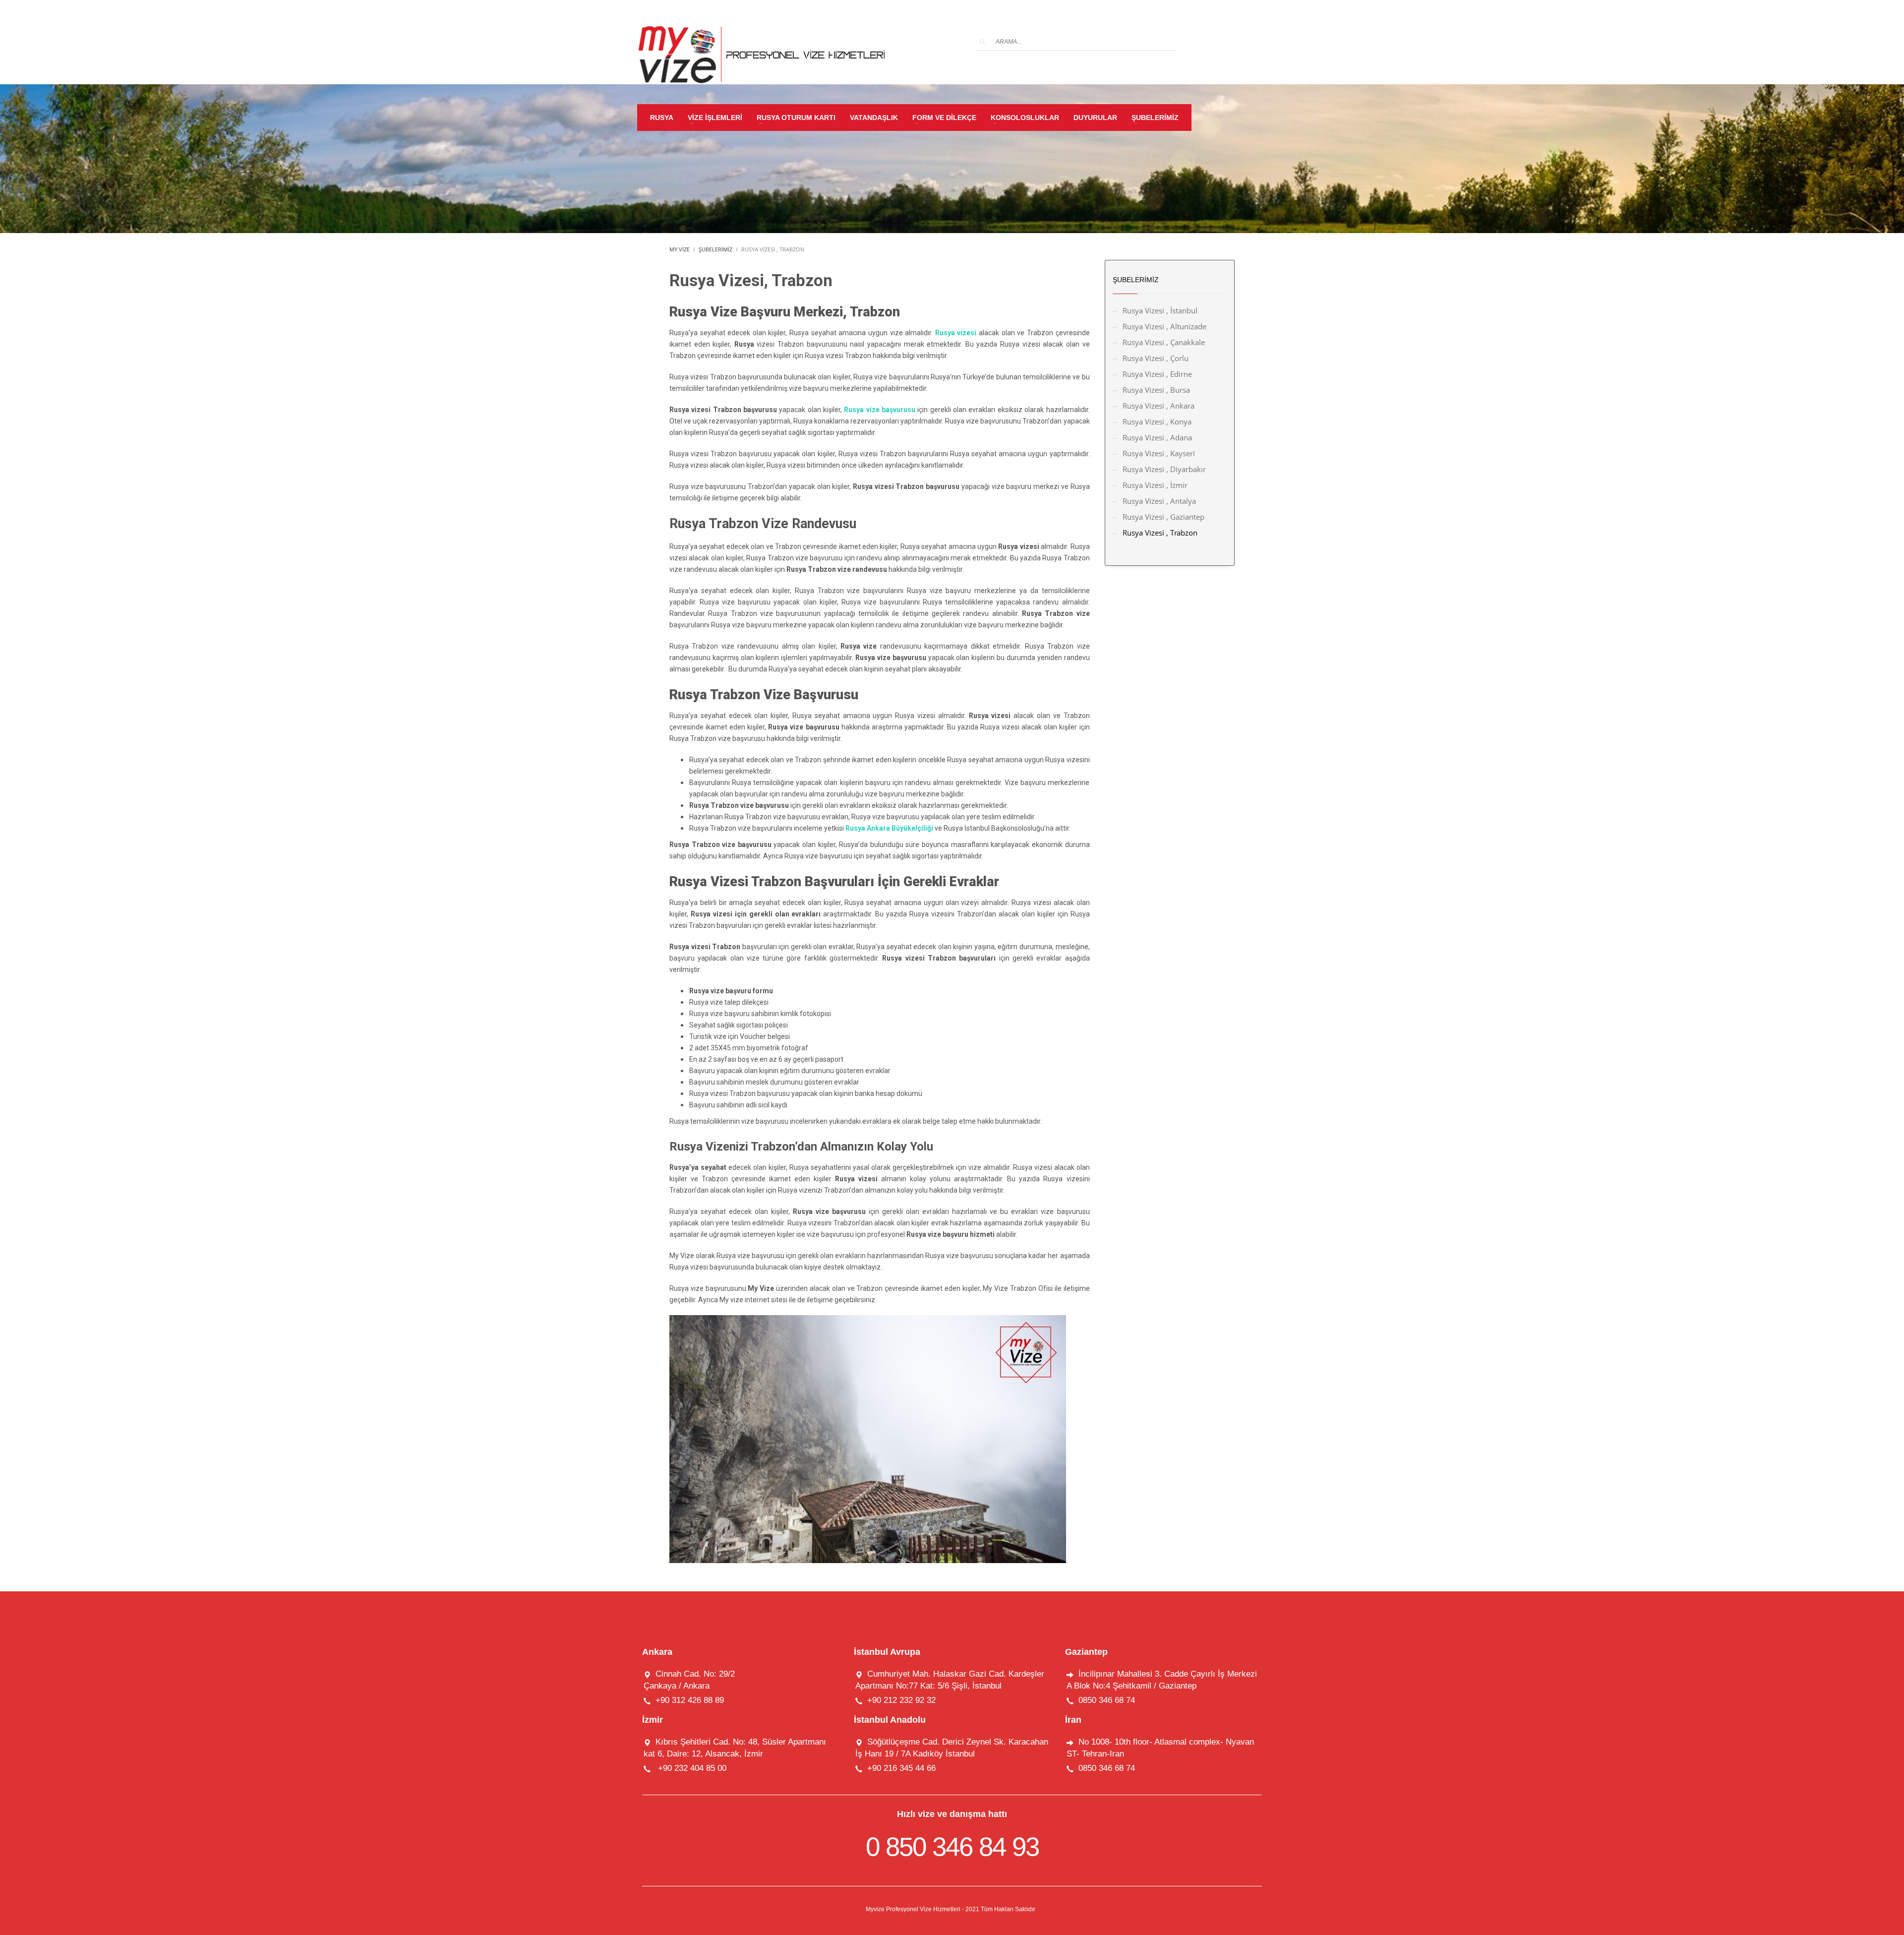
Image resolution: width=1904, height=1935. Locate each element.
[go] (982, 42)
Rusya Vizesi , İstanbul (1160, 310)
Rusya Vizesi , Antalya (1159, 501)
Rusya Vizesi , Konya (1157, 422)
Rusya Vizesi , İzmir (1155, 485)
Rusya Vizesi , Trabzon (1160, 533)
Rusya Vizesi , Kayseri (1159, 453)
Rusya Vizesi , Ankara (1159, 406)
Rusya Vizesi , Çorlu (1156, 358)
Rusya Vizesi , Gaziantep (1163, 517)
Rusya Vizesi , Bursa (1156, 390)
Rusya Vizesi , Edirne (1157, 374)
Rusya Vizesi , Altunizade (1164, 326)
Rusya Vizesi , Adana (1157, 437)
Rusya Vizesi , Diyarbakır (1164, 469)
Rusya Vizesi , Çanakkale (1164, 342)
